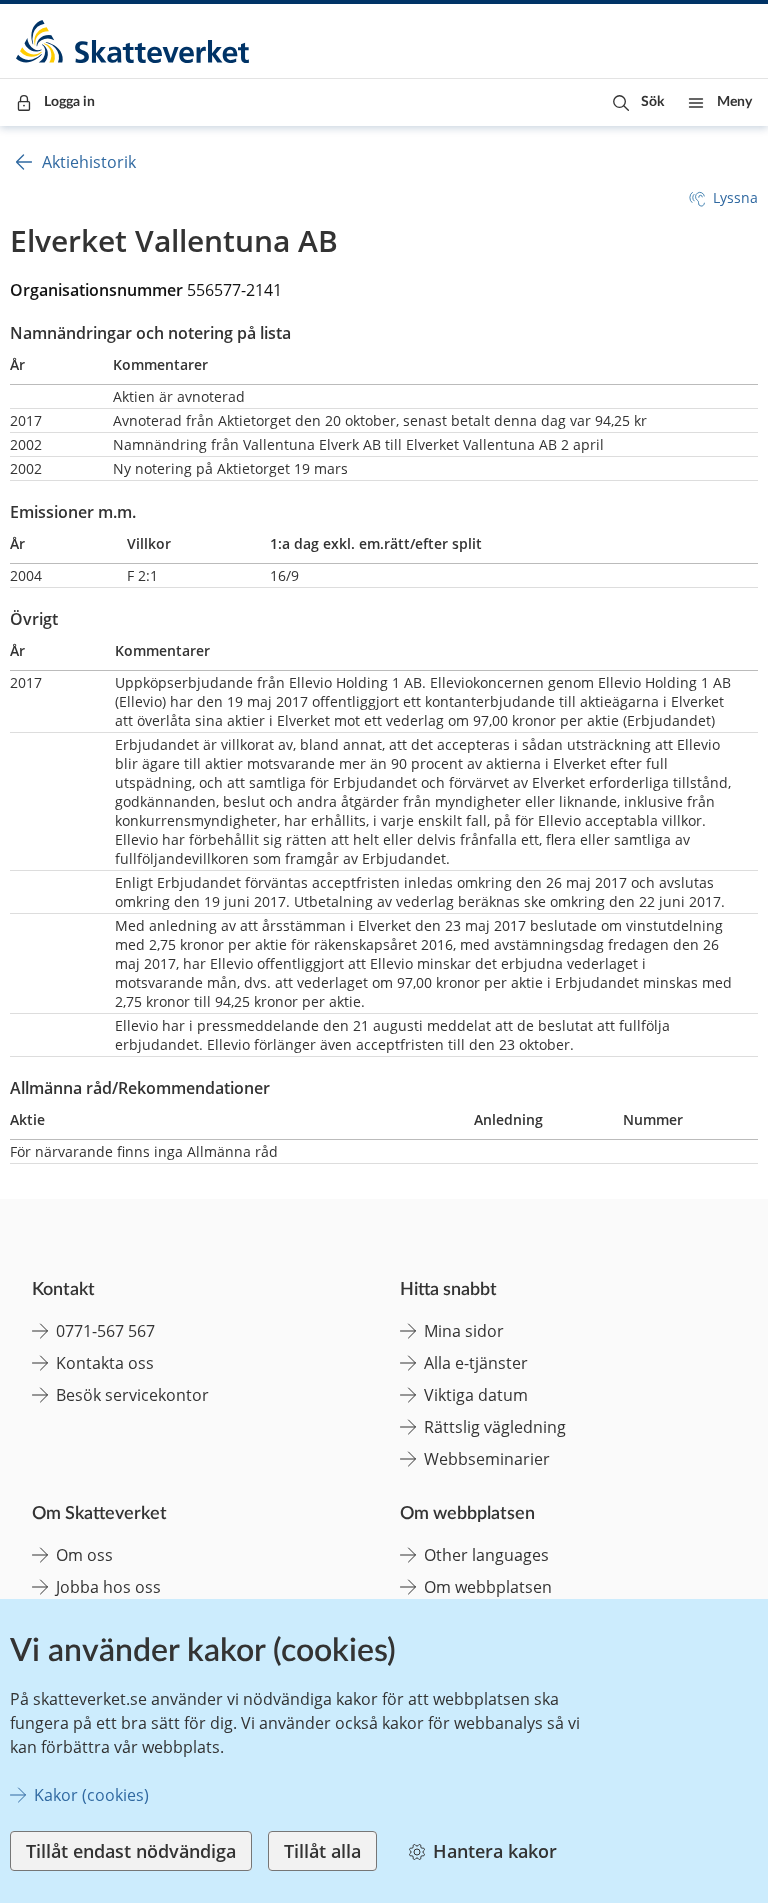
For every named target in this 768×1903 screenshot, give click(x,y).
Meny (734, 102)
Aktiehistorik (89, 162)
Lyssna (735, 197)
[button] (638, 102)
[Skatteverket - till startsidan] (134, 41)
